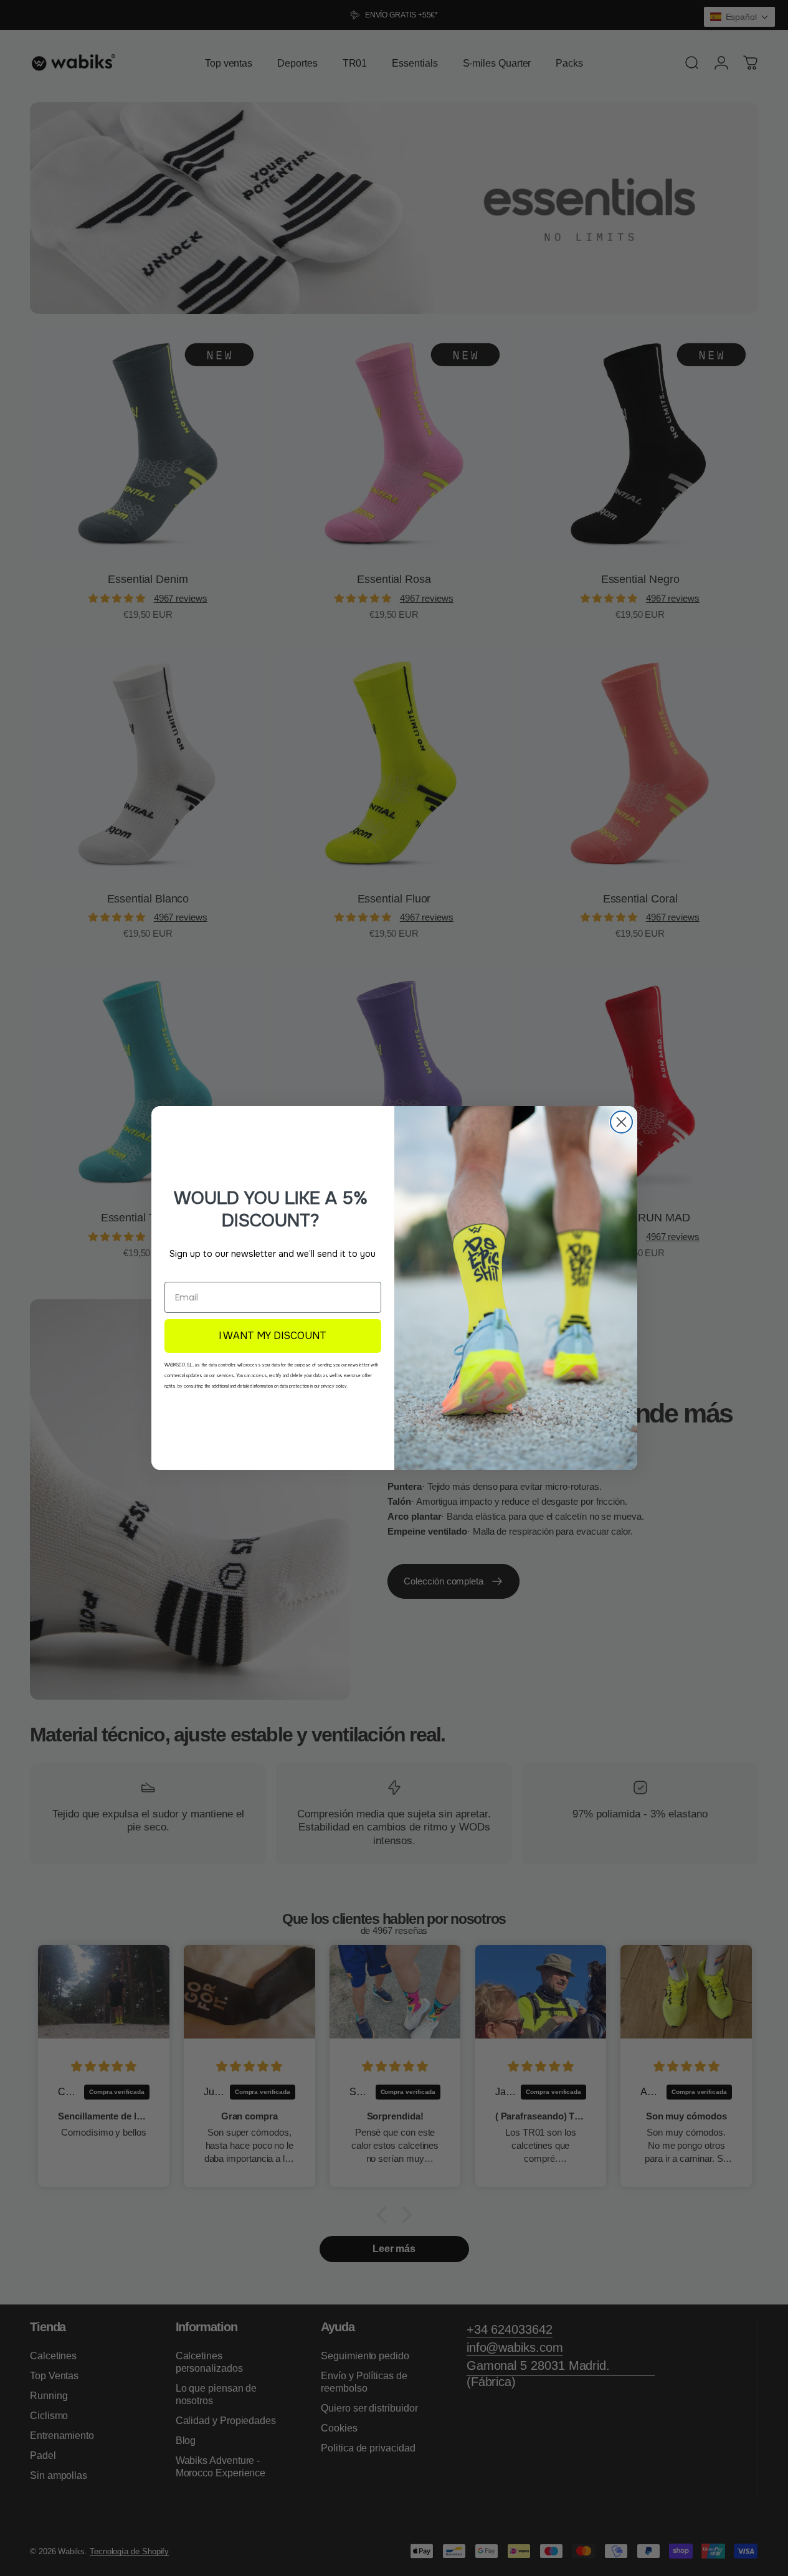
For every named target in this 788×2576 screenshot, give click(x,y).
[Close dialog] (621, 1122)
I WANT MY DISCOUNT (273, 1336)
